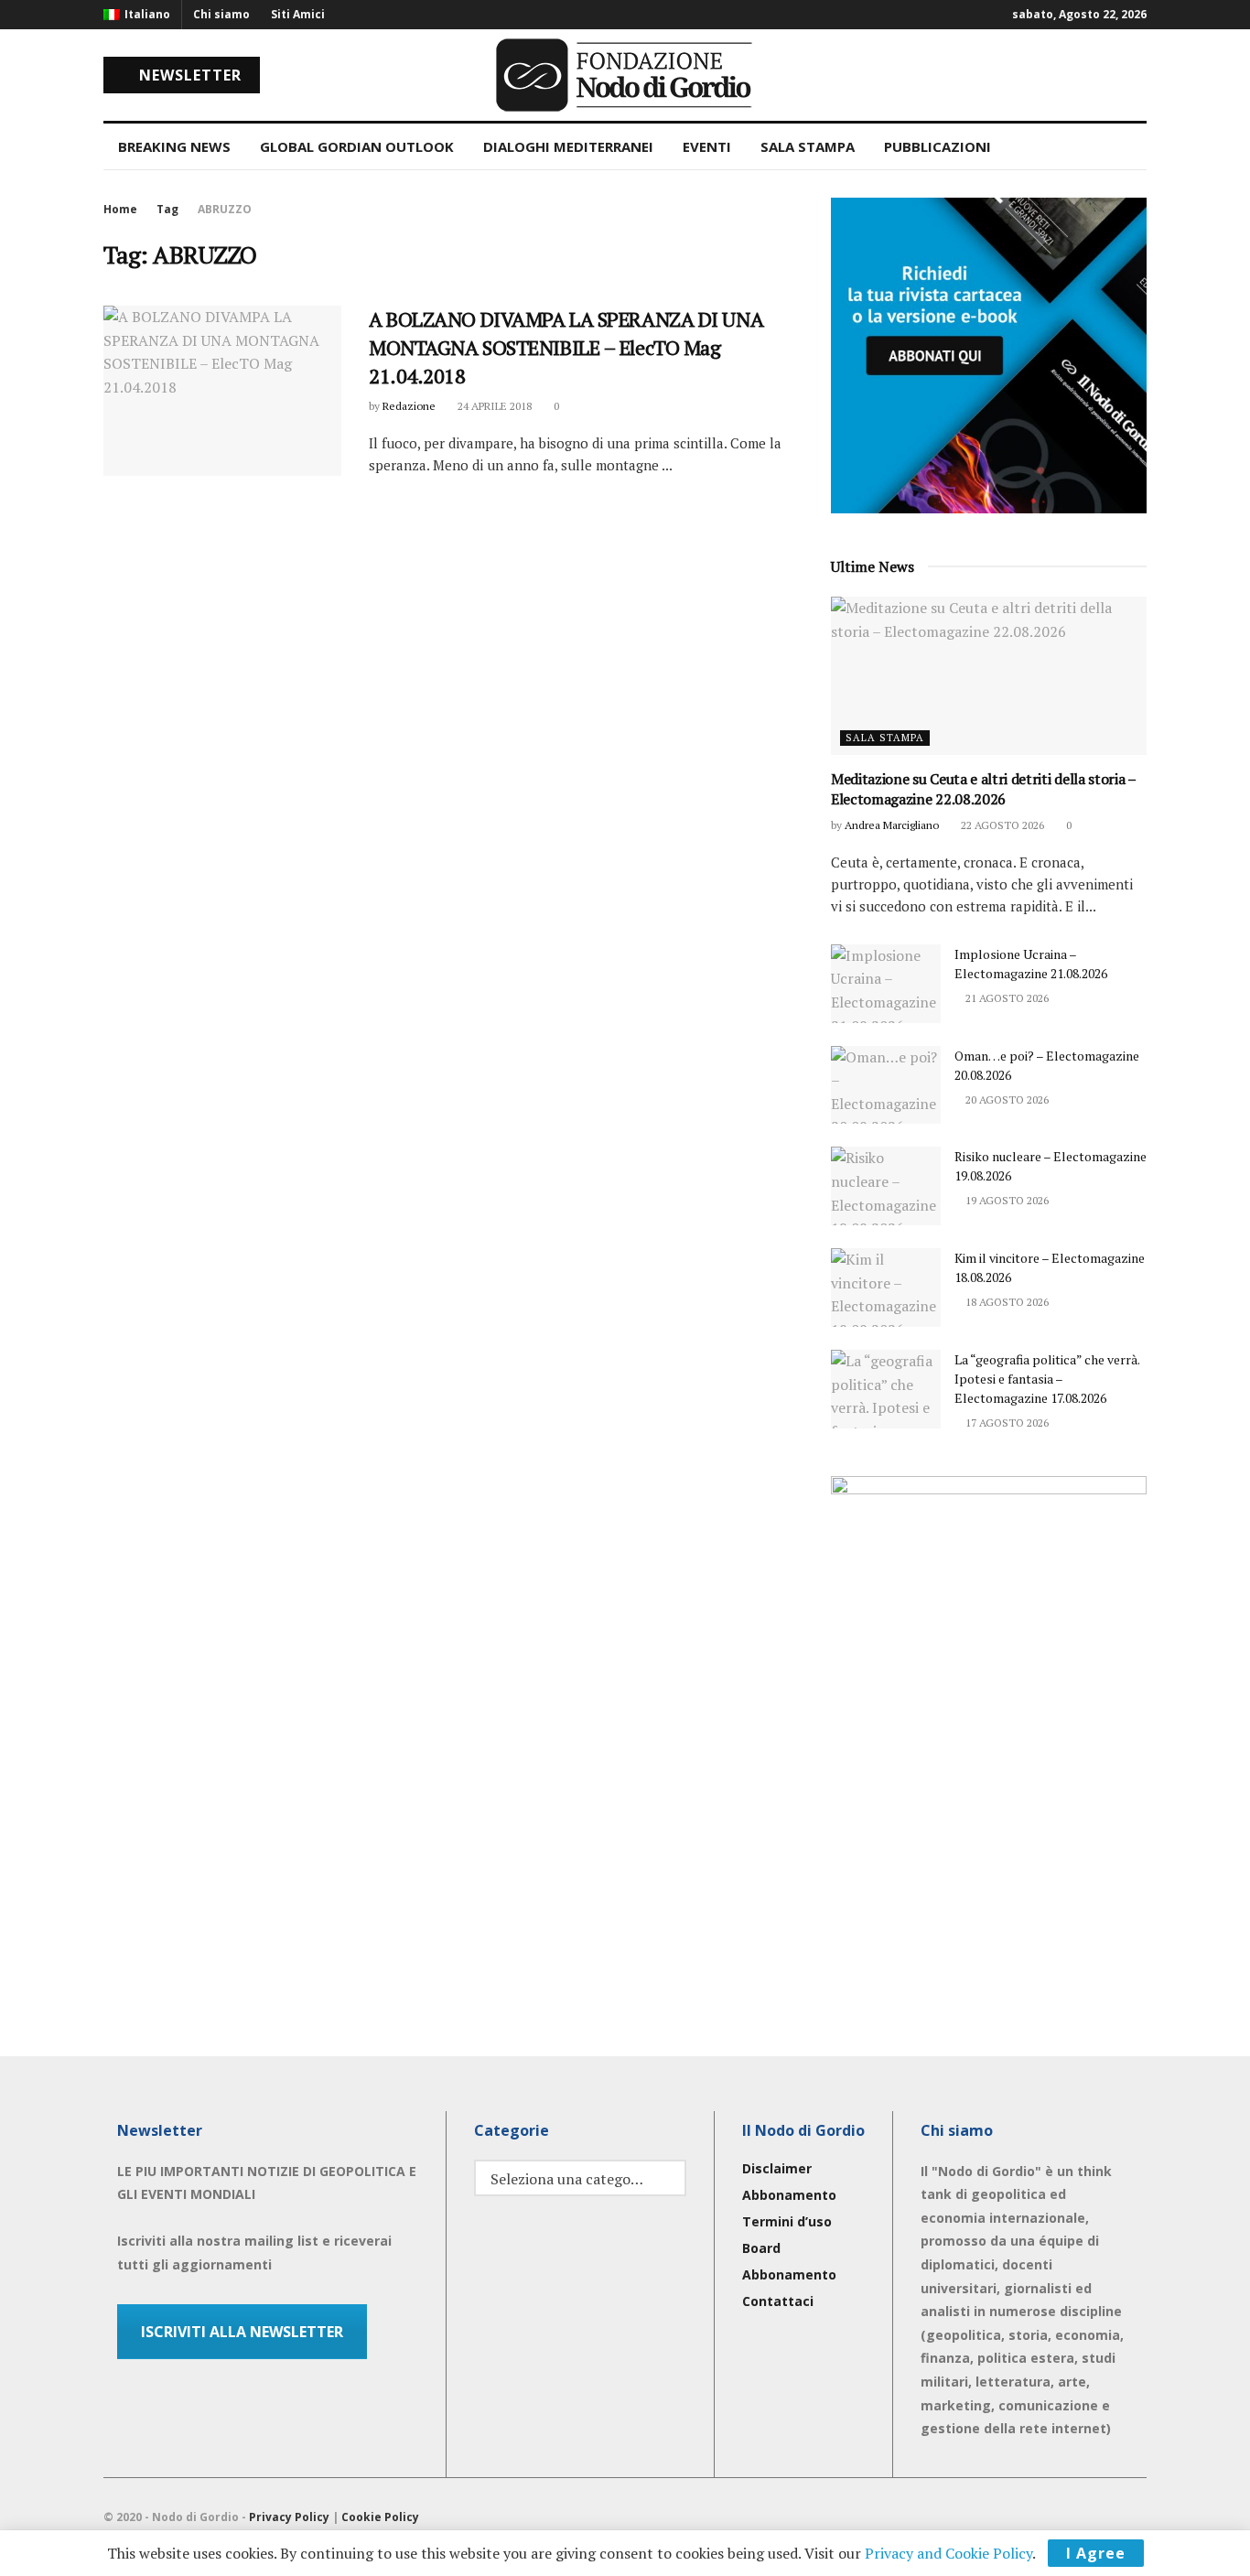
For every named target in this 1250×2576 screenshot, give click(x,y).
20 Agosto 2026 (1006, 1099)
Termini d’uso (787, 2221)
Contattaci (778, 2301)
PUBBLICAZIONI (937, 146)
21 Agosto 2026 (1006, 998)
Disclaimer (777, 2168)
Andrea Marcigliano (892, 825)
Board (761, 2248)
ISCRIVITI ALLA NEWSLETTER (242, 2332)
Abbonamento (789, 2195)
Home (120, 209)
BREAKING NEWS (174, 146)
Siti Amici (298, 14)
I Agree (1096, 2553)
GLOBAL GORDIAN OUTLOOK (357, 146)
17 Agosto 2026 (1006, 1423)
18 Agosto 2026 (1006, 1302)
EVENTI (707, 146)
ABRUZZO (225, 209)
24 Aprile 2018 (493, 406)
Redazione (409, 406)
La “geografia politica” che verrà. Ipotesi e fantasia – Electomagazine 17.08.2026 (1047, 1379)
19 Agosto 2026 (1006, 1200)
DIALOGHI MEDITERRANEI (568, 146)
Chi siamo (221, 14)
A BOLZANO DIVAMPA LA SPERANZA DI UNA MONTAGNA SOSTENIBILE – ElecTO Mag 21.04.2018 (566, 347)
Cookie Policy (380, 2517)
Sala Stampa (885, 738)
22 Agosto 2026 (1001, 825)
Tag (167, 209)
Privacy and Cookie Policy (948, 2553)
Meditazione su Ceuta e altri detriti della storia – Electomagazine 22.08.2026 (983, 789)
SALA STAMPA (808, 146)
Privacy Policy (289, 2517)
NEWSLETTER (188, 75)
